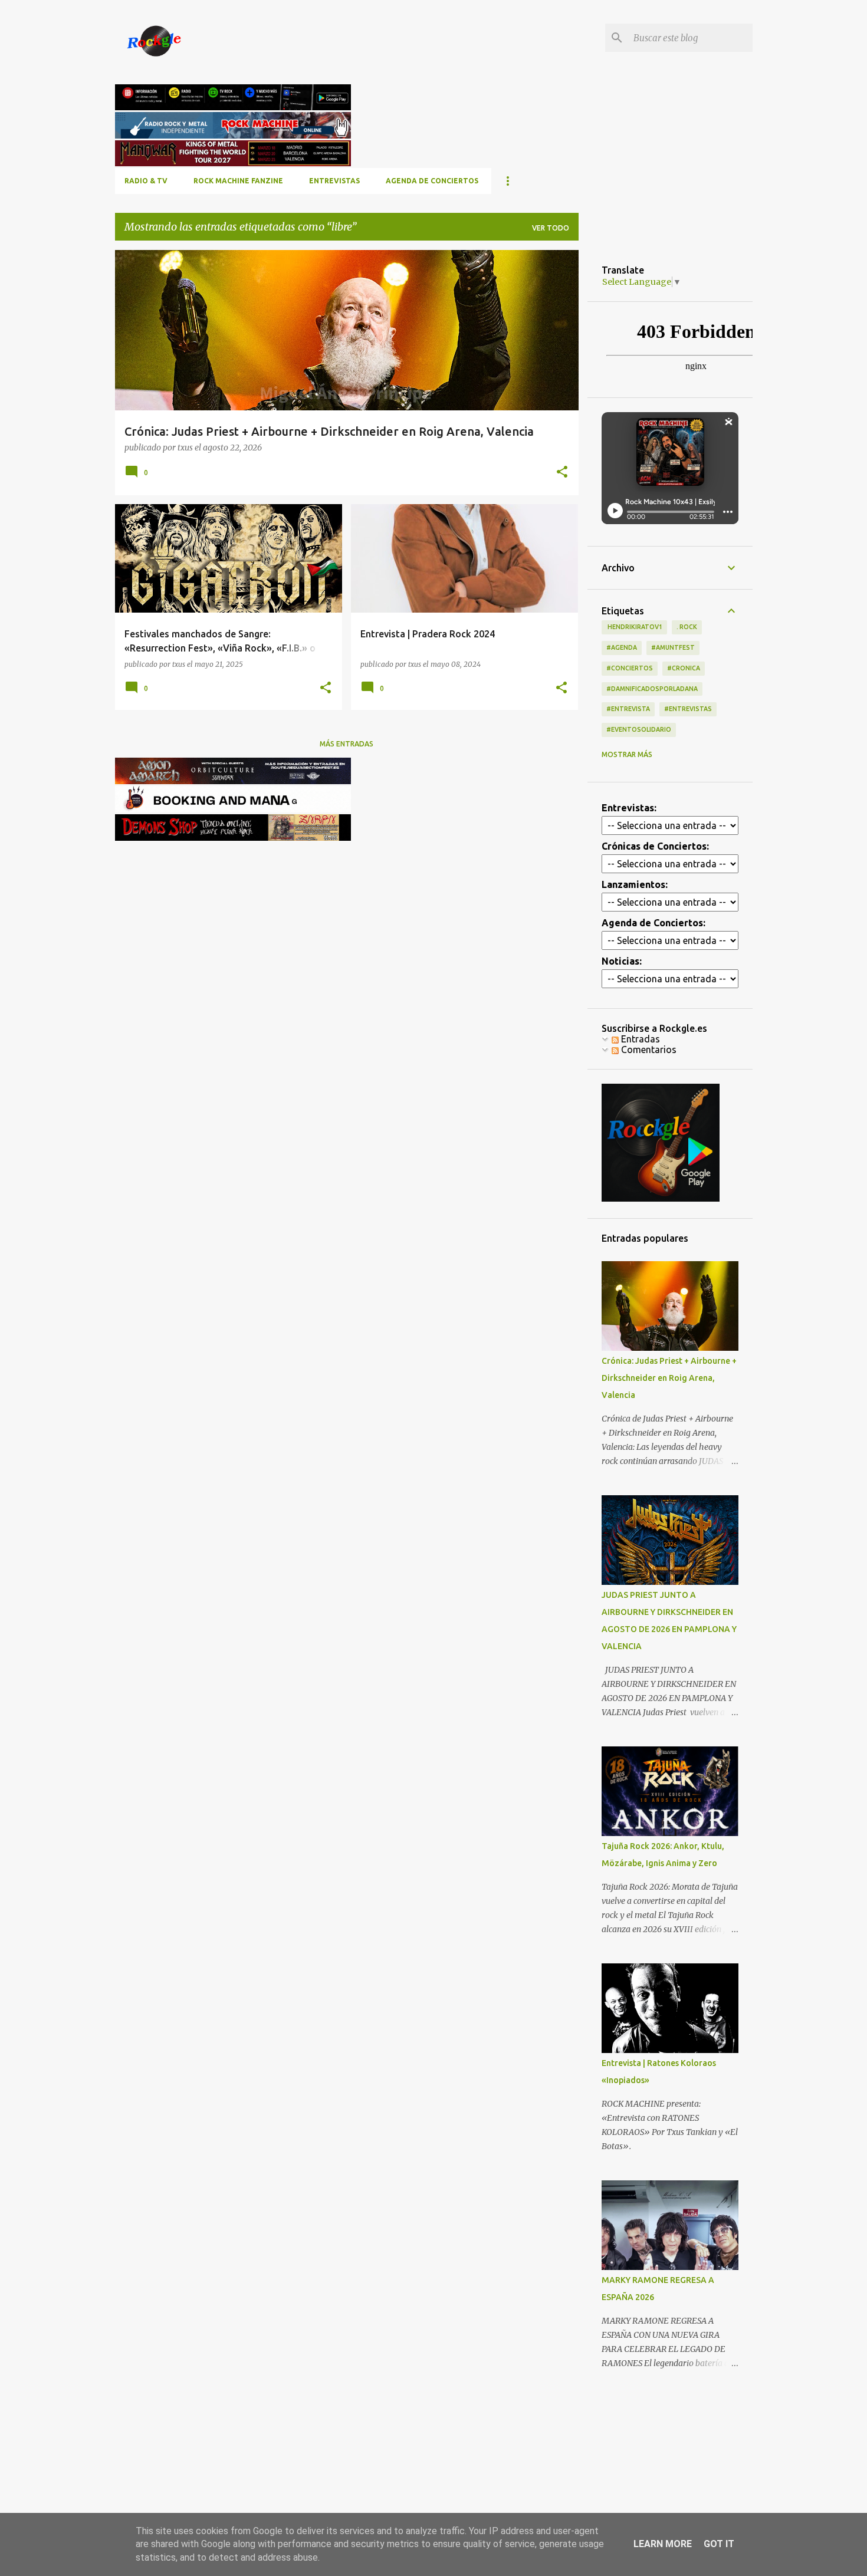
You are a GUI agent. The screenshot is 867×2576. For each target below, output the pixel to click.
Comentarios (648, 1050)
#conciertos (630, 668)
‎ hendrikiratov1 (634, 627)
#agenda (622, 647)
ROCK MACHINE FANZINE (238, 181)
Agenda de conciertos (432, 181)
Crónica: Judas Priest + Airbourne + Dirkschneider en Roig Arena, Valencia (669, 1378)
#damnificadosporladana (652, 689)
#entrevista (628, 709)
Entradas (639, 1039)
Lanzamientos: (635, 884)
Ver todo (551, 228)
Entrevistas (334, 181)
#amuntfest (673, 647)
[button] (562, 473)
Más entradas (347, 744)
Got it (719, 2544)
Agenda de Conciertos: (653, 923)
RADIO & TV (146, 181)
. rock (687, 627)
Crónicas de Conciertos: (655, 846)
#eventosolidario (639, 729)
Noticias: (622, 961)
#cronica (684, 668)
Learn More (663, 2544)
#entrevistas (688, 709)
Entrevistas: (629, 808)
